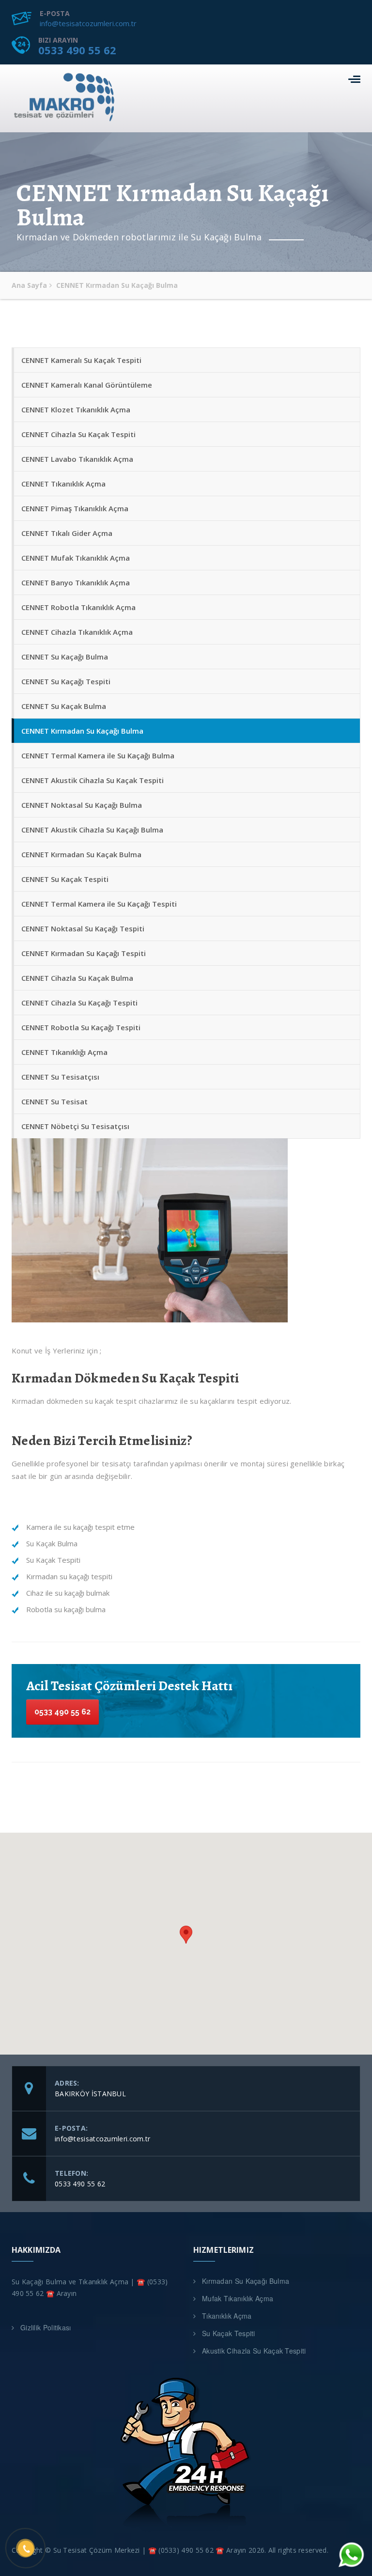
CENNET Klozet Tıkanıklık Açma (76, 409)
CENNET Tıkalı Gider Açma (67, 533)
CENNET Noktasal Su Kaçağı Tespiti (83, 928)
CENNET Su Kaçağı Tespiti (66, 681)
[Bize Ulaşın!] (350, 2555)
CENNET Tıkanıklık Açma (63, 484)
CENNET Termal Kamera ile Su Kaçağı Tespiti (99, 904)
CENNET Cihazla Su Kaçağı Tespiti (79, 1003)
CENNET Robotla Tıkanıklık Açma (78, 607)
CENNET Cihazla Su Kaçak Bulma (77, 978)
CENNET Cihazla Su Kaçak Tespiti (78, 434)
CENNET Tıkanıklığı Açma (64, 1052)
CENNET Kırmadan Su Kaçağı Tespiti (84, 953)
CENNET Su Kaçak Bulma (64, 706)
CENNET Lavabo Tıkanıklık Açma (77, 459)
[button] (186, 1935)
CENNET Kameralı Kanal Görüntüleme (87, 385)
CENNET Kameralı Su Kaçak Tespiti (81, 360)
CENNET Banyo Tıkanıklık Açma (76, 582)
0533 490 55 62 (77, 50)
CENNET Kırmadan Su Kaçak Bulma (81, 854)
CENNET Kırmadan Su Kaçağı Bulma (82, 731)
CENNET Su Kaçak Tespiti (65, 879)
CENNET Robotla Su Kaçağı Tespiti (81, 1027)
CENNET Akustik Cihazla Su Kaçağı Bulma (92, 830)
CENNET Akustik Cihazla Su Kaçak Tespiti (93, 780)
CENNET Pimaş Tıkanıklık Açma (75, 508)
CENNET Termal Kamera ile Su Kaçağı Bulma (98, 755)
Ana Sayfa (29, 285)
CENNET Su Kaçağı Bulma (65, 657)
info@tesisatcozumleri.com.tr (88, 23)
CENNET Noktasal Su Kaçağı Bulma (82, 805)
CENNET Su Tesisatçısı (60, 1077)
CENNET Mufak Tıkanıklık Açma (76, 558)
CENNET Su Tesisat (54, 1101)
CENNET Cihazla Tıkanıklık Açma (77, 632)
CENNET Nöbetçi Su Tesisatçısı (75, 1126)
